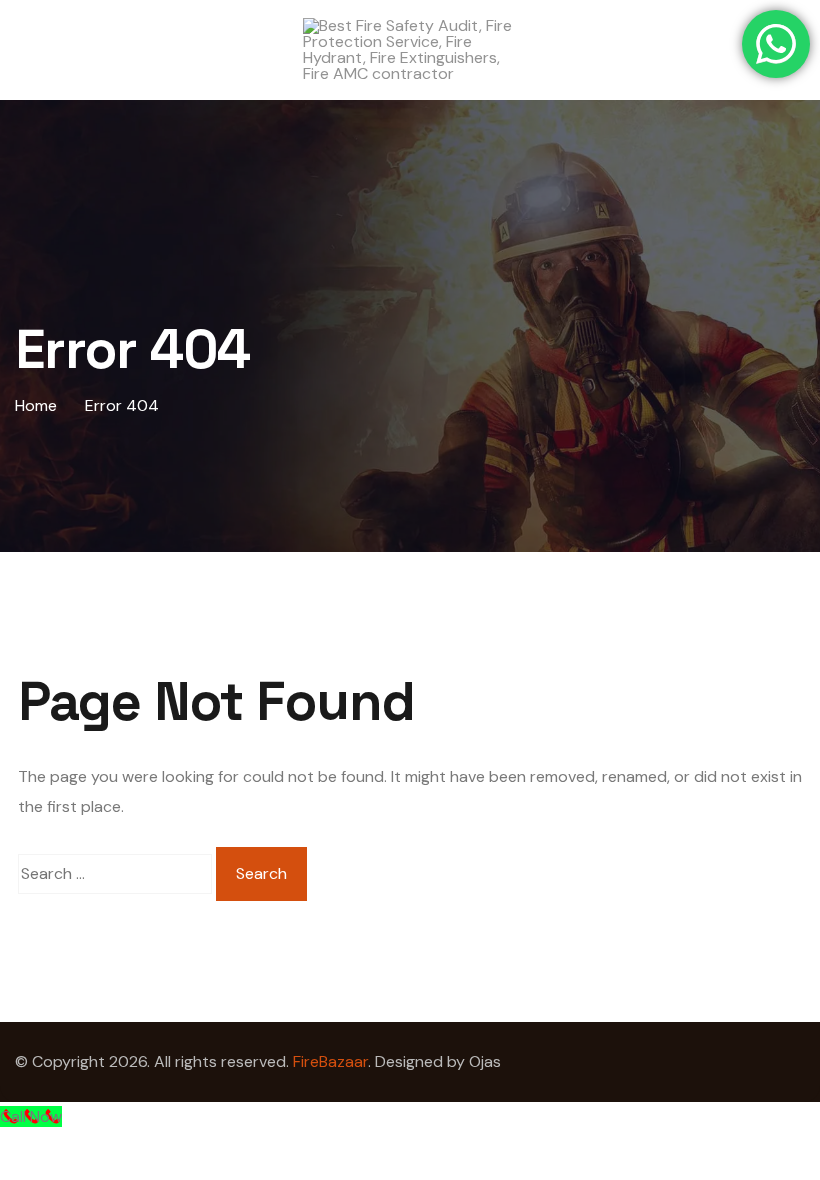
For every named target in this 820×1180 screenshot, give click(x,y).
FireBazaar (330, 1061)
